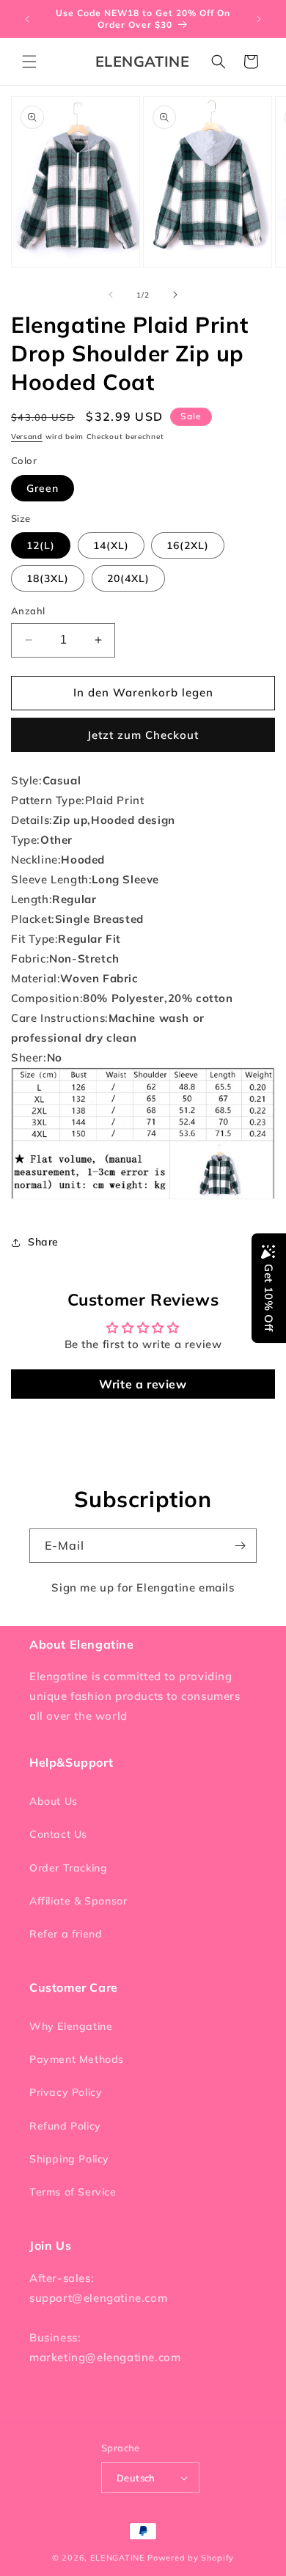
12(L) (41, 545)
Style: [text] (46, 780)
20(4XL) (128, 578)
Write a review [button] (143, 1384)
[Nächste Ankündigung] (259, 19)
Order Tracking (68, 1868)
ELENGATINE (118, 2558)
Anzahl (28, 611)
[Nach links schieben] (111, 295)
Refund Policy (65, 2126)
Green (43, 488)
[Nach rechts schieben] (175, 295)
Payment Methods (77, 2059)
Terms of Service (73, 2192)
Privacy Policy (66, 2092)
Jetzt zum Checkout (143, 735)
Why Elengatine (71, 2026)
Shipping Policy (69, 2159)
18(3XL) (48, 578)
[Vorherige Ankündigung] (27, 19)
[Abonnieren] (240, 1546)
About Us (54, 1801)
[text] (143, 800)
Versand (27, 437)
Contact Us (58, 1834)
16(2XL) (188, 545)
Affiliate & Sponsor (78, 1901)
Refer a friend (66, 1934)
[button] (29, 62)
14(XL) (111, 545)
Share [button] (43, 1242)
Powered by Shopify (191, 2558)
